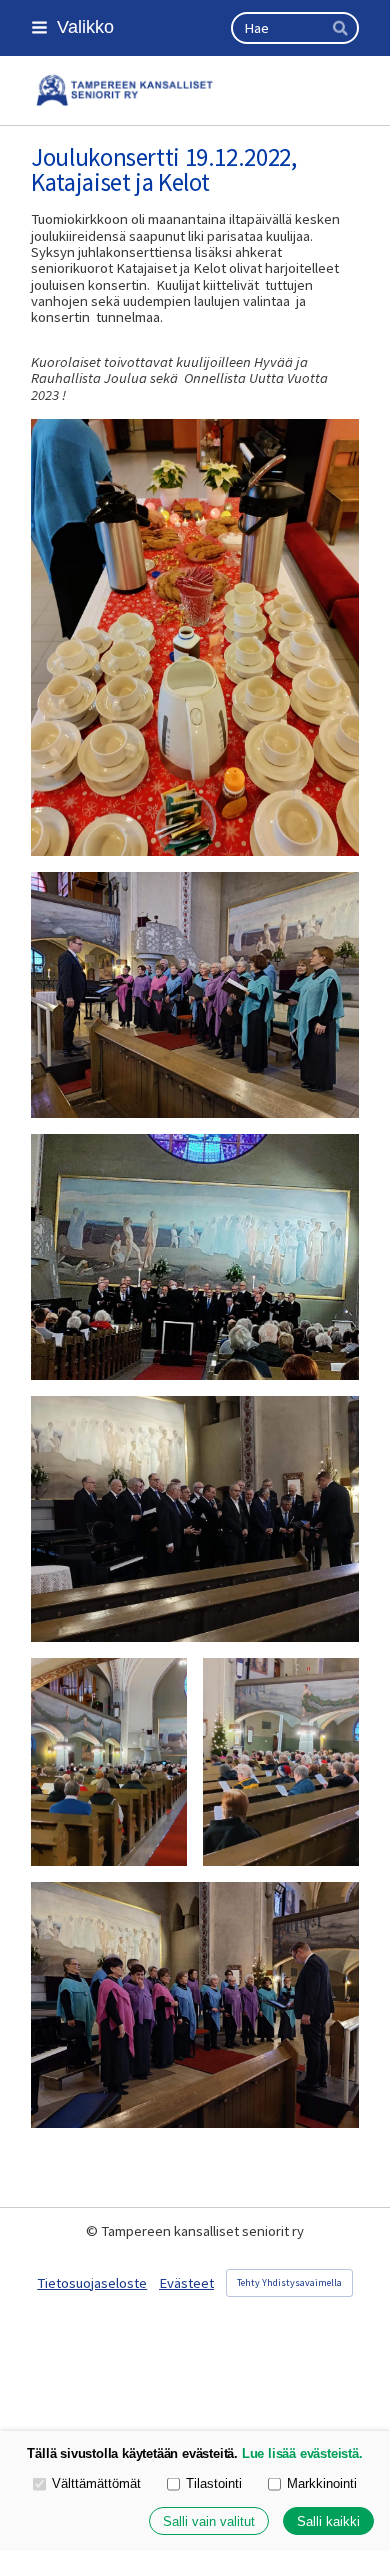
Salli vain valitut (209, 2521)
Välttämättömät (96, 2484)
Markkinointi (322, 2484)
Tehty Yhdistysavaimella (289, 2282)
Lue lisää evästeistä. (302, 2453)
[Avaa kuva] (195, 637)
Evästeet (186, 2283)
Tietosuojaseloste (92, 2283)
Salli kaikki (328, 2521)
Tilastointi (214, 2484)
